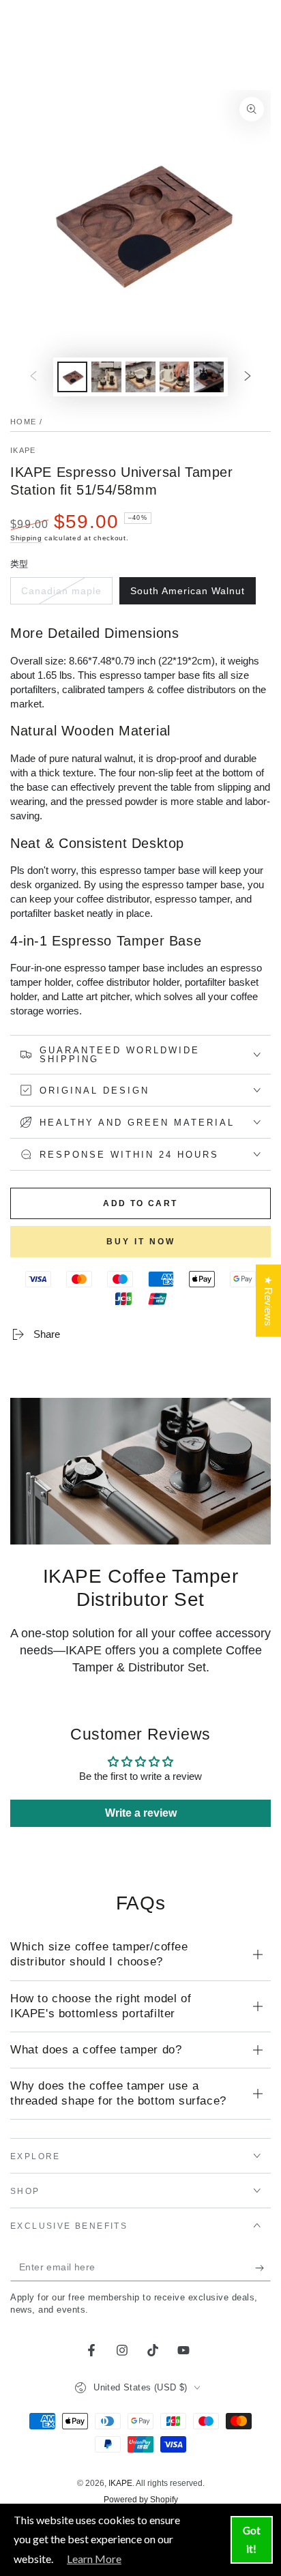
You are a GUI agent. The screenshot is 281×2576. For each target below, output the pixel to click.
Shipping (26, 538)
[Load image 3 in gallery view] (106, 377)
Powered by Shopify (141, 2500)
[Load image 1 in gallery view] (72, 377)
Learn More (94, 2559)
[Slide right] (248, 377)
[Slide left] (33, 377)
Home (23, 422)
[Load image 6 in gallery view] (209, 377)
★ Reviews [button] (268, 1301)
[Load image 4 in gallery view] (140, 377)
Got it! (252, 2540)
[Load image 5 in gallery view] (175, 377)
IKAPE (23, 450)
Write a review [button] (141, 1813)
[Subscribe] (263, 2268)
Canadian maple (61, 595)
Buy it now (141, 1242)
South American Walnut (187, 595)
